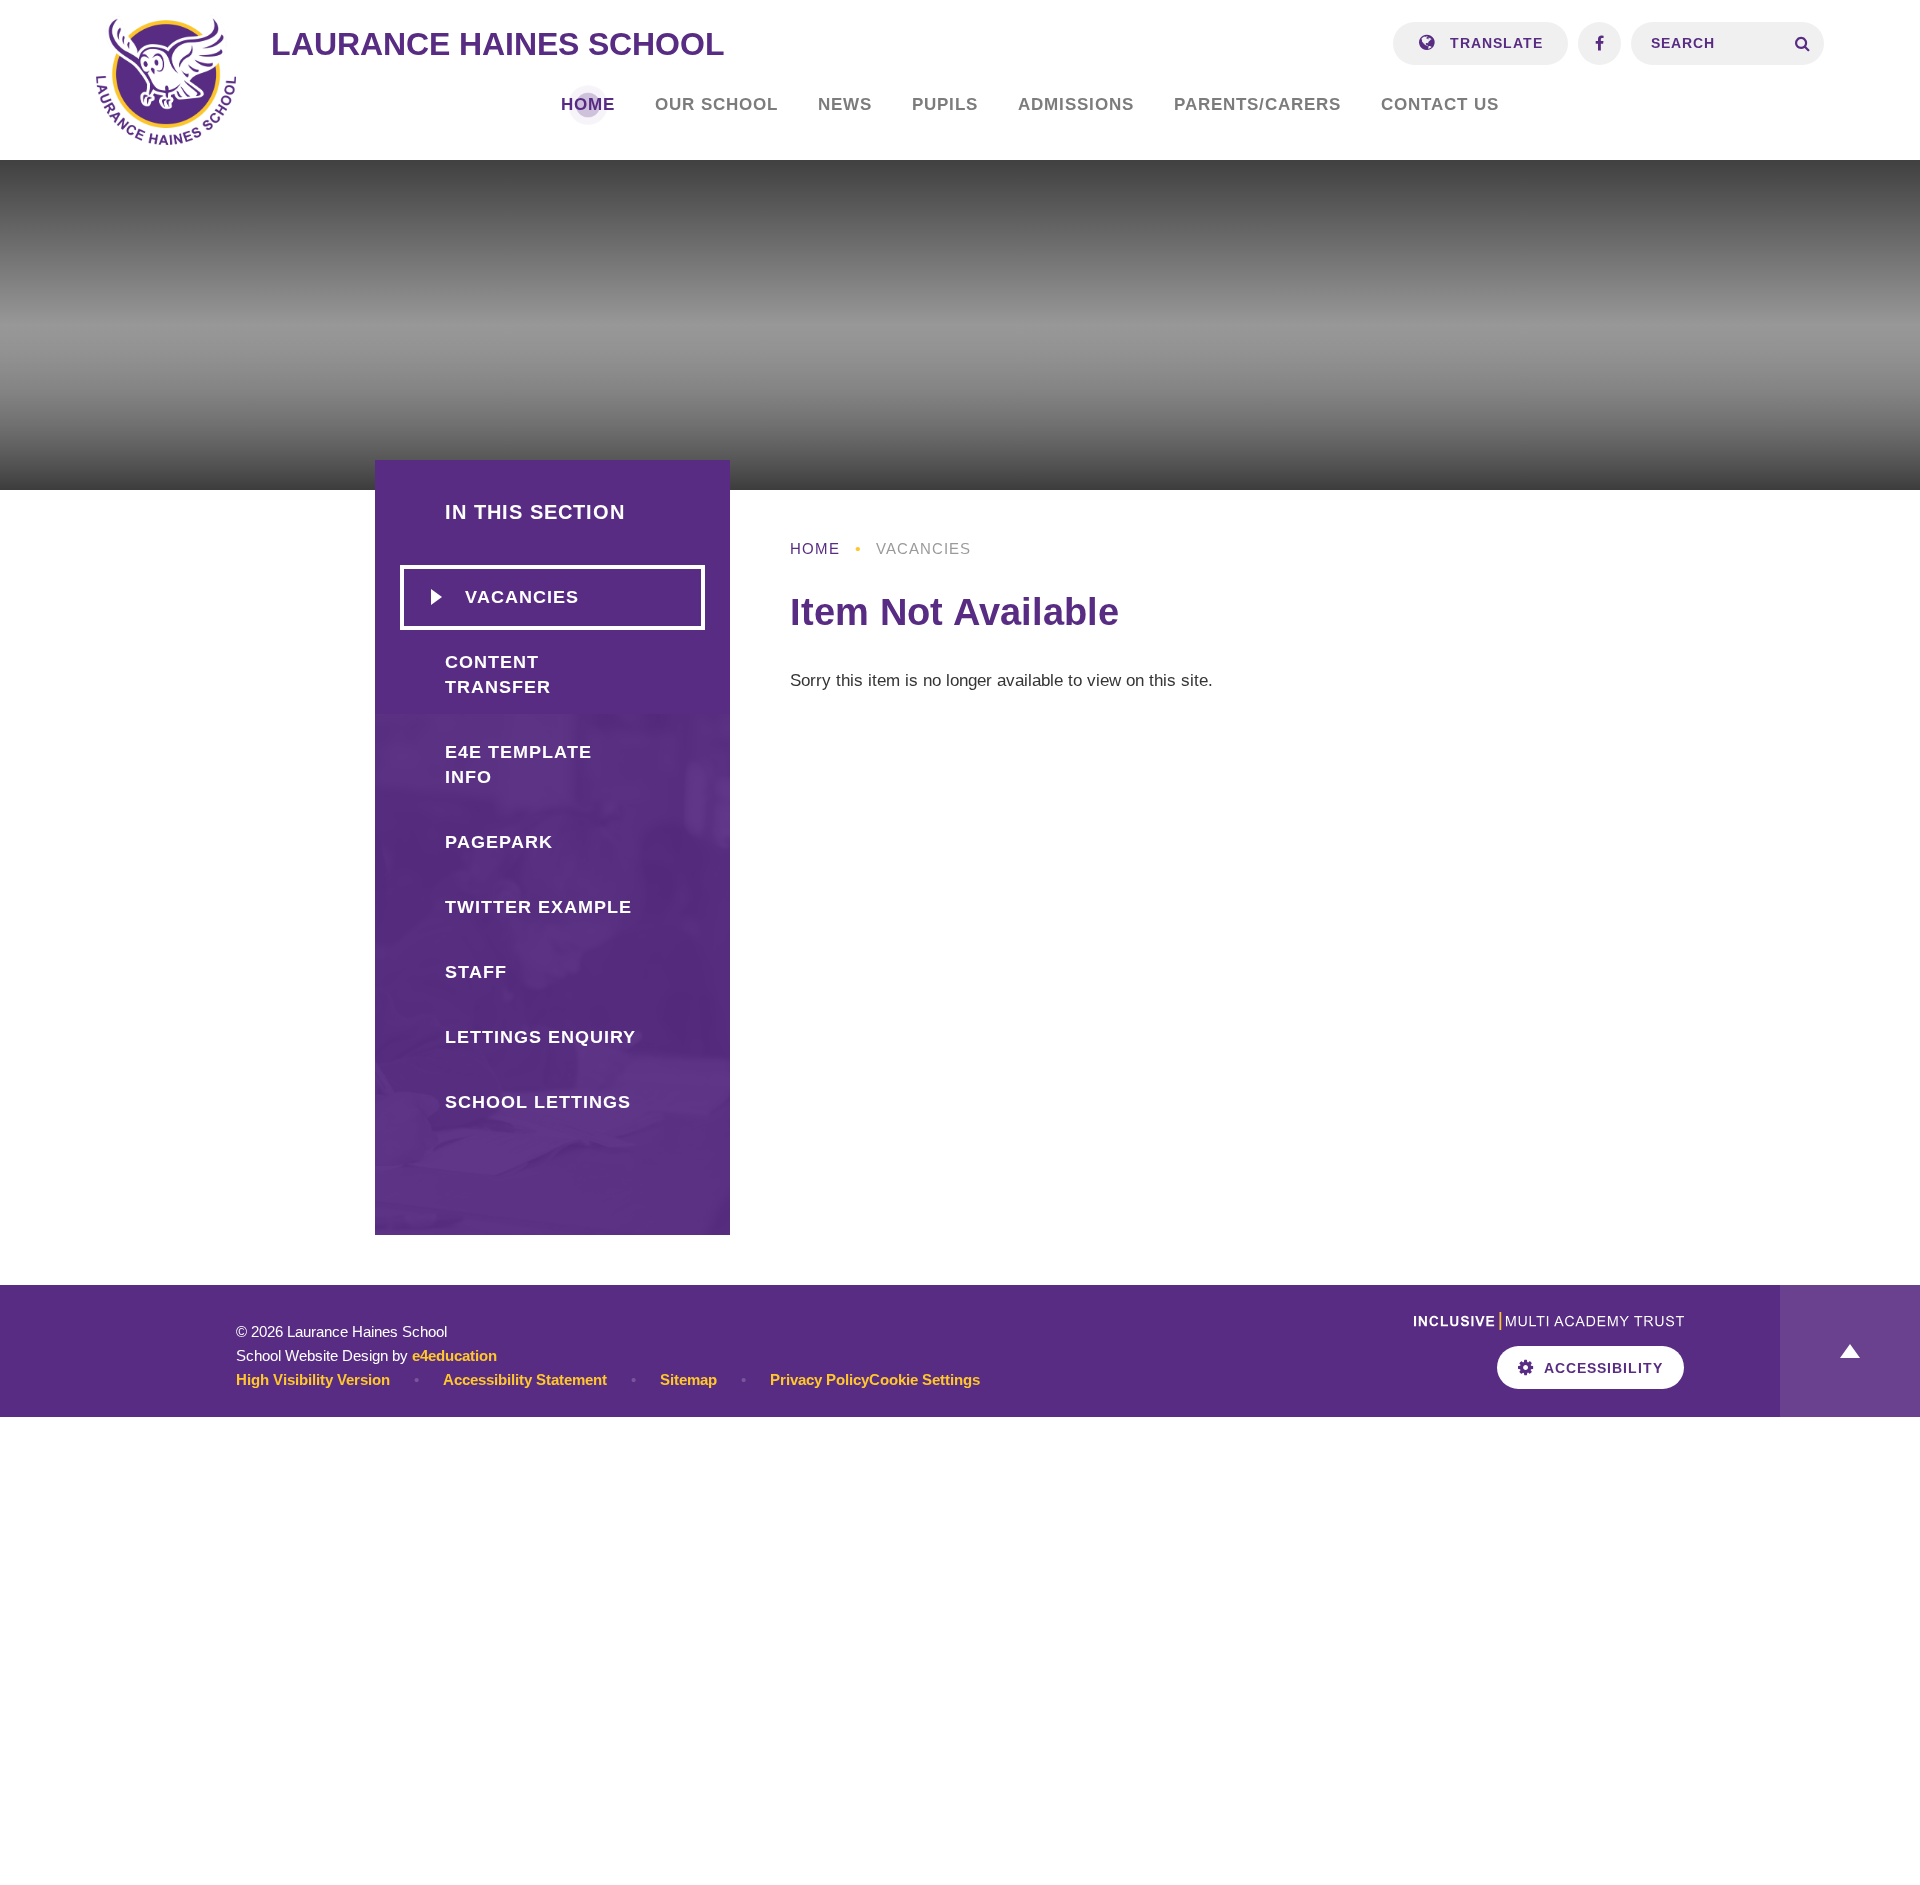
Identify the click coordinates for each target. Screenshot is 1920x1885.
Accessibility (1603, 1368)
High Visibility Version (313, 1379)
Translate (1494, 43)
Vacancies (923, 548)
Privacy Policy (819, 1379)
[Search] (1802, 43)
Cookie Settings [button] (924, 1379)
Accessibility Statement (525, 1379)
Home (815, 548)
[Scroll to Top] (1850, 1351)
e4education (454, 1355)
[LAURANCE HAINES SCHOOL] (166, 80)
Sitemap (688, 1379)
